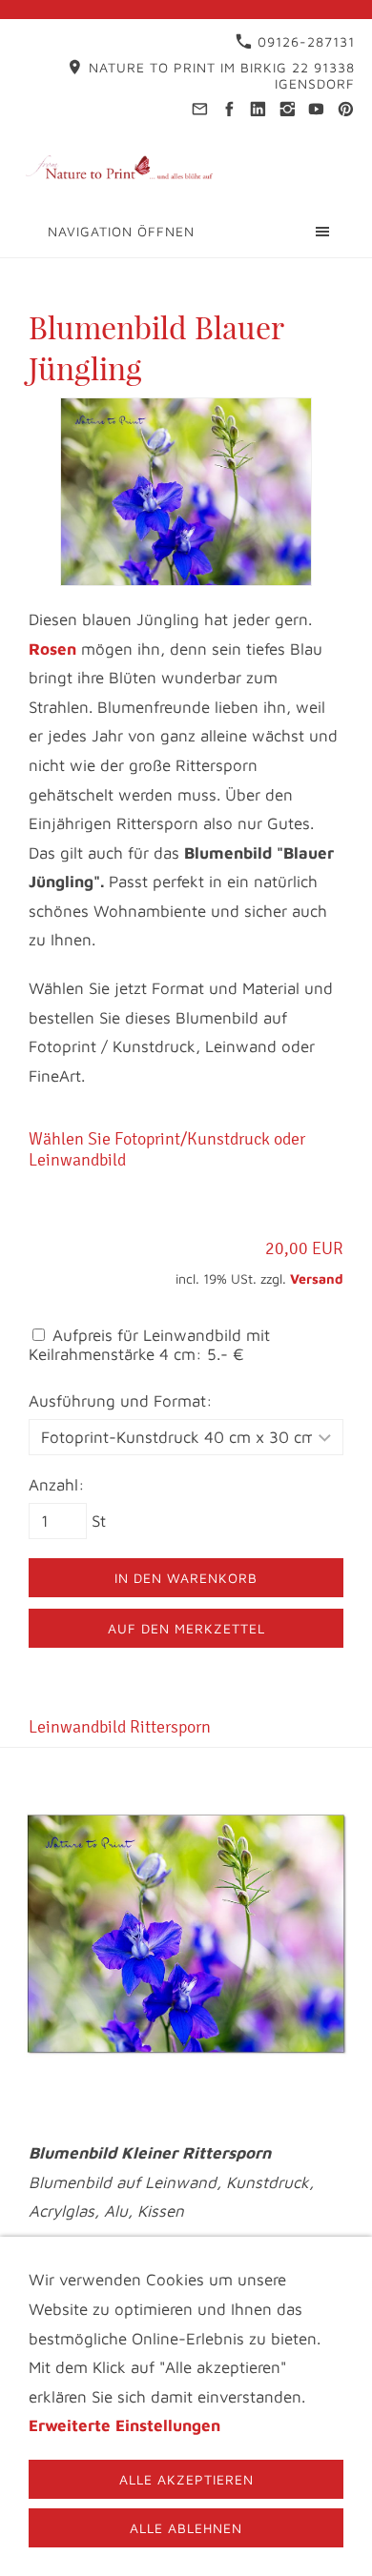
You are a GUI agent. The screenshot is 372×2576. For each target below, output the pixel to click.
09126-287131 (304, 41)
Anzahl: (57, 1485)
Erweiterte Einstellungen (124, 2425)
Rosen (52, 649)
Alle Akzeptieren (186, 2479)
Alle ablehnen (186, 2528)
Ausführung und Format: (121, 1401)
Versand (317, 1278)
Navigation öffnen (121, 231)
